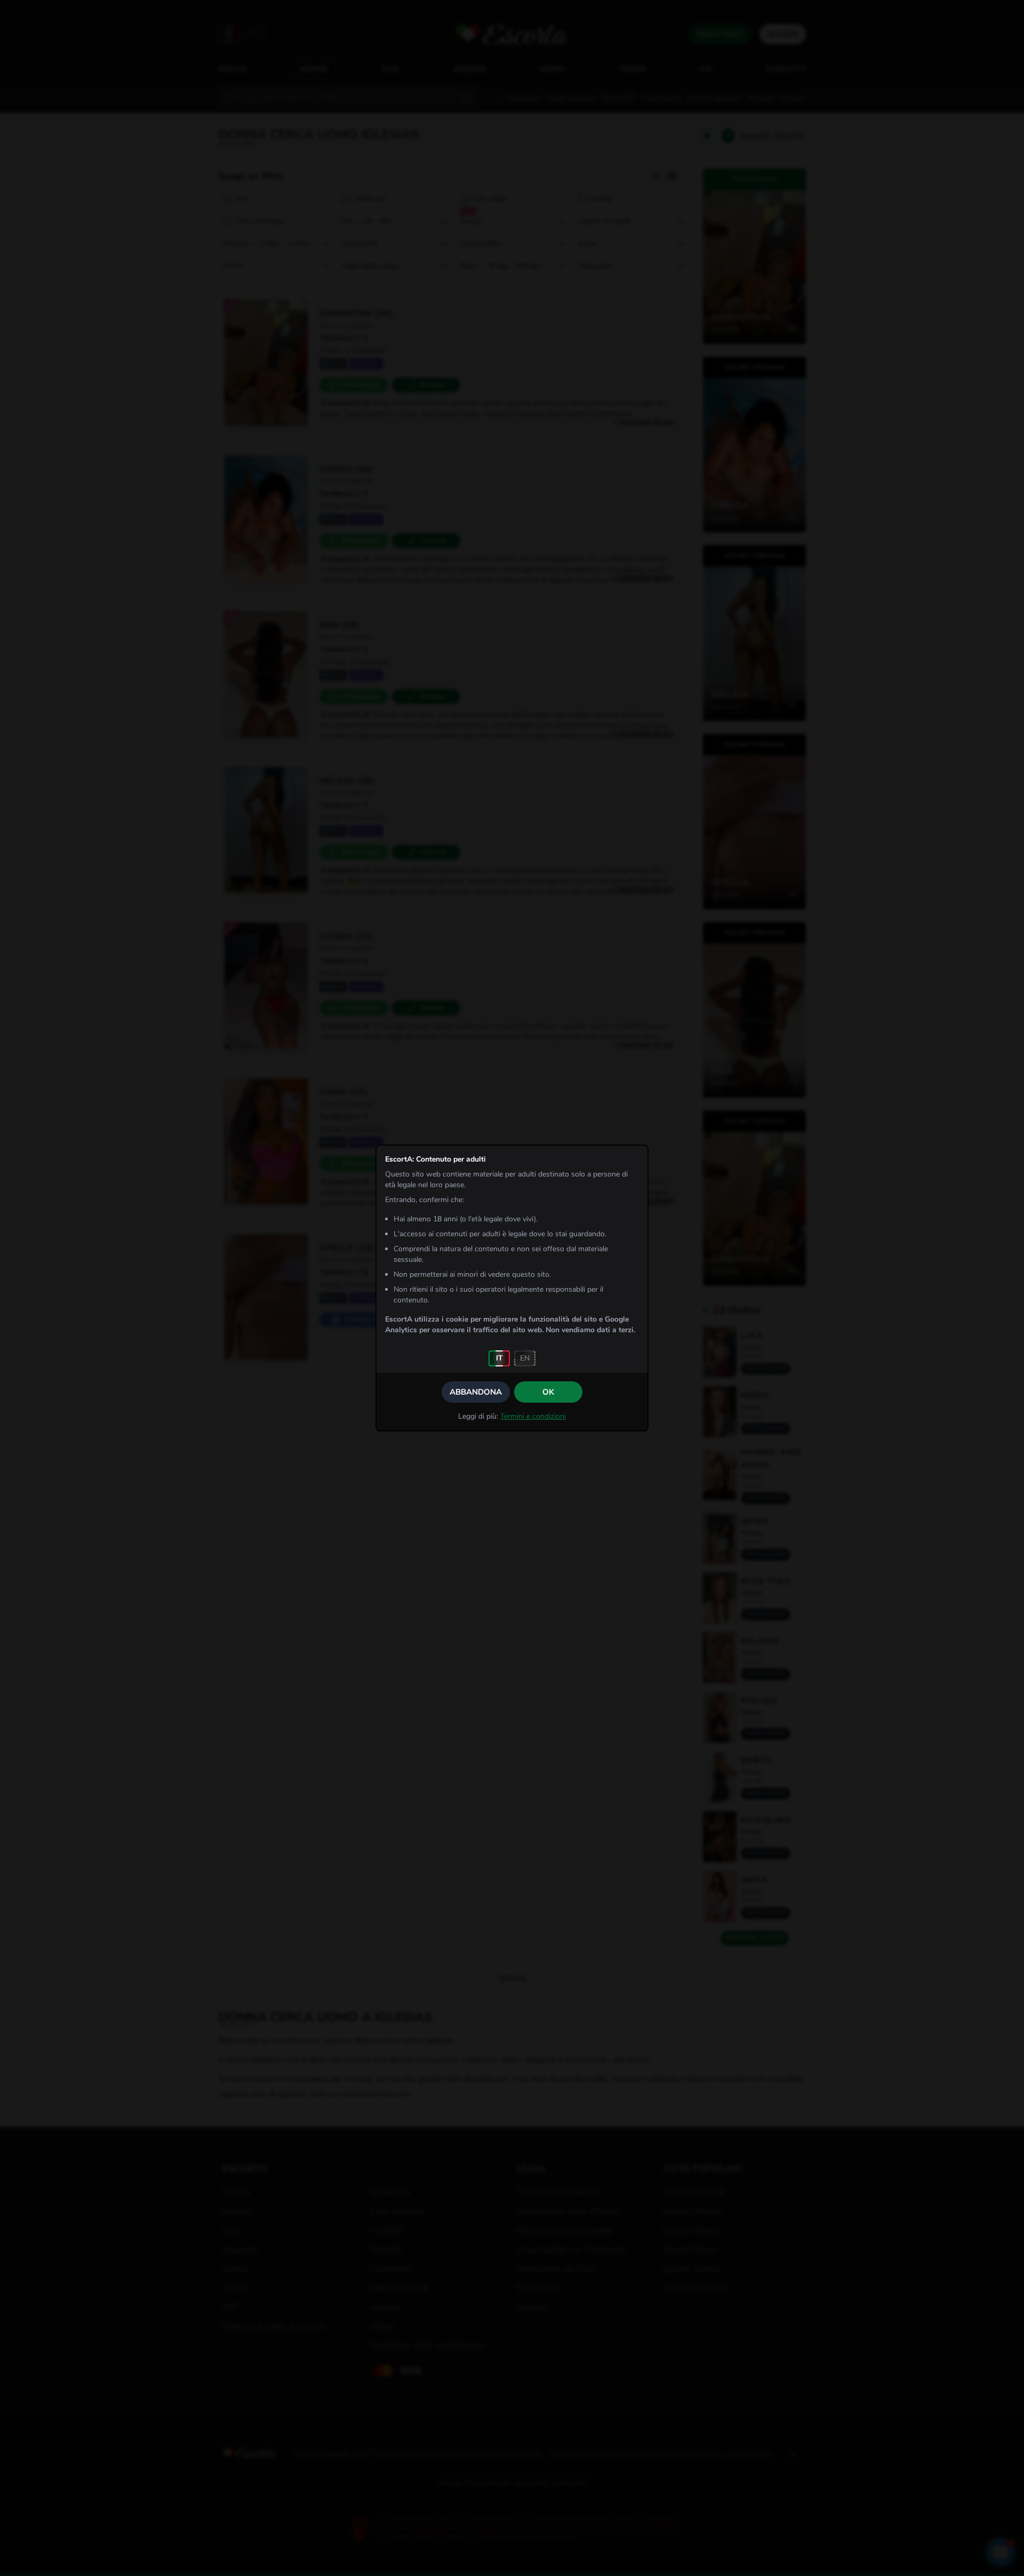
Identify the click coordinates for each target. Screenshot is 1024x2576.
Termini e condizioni (533, 1416)
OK (548, 1392)
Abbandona (476, 1392)
